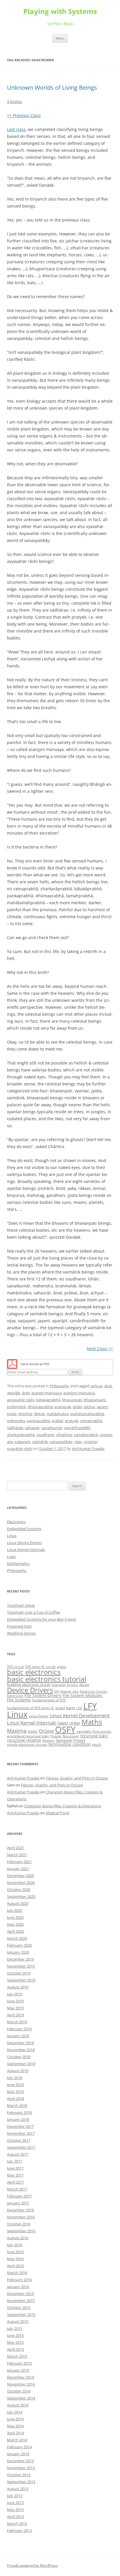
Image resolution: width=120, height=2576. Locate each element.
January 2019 (18, 2036)
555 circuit (15, 1667)
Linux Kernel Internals (26, 1550)
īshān (77, 1407)
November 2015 (21, 2301)
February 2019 (19, 2029)
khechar (25, 1414)
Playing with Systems (60, 11)
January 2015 (18, 2370)
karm (71, 1708)
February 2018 (19, 2112)
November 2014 (21, 2384)
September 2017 (21, 2147)
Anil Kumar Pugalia (88, 1449)
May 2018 (15, 2092)
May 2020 (15, 1924)
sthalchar (64, 1435)
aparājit (14, 1393)
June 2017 (15, 2168)
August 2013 (18, 2489)
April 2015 (15, 2349)
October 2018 (19, 2057)
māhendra (16, 1421)
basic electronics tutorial (47, 1679)
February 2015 (19, 2363)
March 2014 (17, 2440)
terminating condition (70, 1744)
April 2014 (15, 2433)
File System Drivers (43, 1695)
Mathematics (18, 1563)
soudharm (45, 1435)
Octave (46, 1731)
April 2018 (15, 2098)
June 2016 (15, 2252)
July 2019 (15, 1994)
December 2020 (20, 1876)
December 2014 (20, 2377)
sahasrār (32, 1428)
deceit (84, 1685)
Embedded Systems (24, 1529)
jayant (102, 1407)
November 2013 (21, 2468)
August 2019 (18, 1987)
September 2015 (21, 2314)
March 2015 (17, 2356)
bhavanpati (72, 1400)
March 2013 (17, 2523)
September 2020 (21, 1896)
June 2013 (15, 2503)
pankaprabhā (38, 1421)
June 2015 (15, 2335)
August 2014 (18, 2405)
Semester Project (71, 1740)
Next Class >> (100, 1349)
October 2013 (19, 2475)
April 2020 (15, 1931)
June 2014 (15, 2419)
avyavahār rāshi (21, 1400)
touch (97, 1744)
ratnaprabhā (91, 1421)
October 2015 (19, 2307)
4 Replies (15, 102)
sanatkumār (52, 1428)
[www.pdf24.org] (12, 1364)
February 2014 (19, 2447)
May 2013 (15, 2510)
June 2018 (15, 2085)
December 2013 (20, 2461)
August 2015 (18, 2321)
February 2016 (19, 2280)
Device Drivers (30, 1690)
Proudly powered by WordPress (32, 2565)
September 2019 (21, 1980)
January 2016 (18, 2287)
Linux (12, 1536)
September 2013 (21, 2482)
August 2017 (18, 2154)
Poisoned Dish (19, 1626)
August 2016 (18, 2238)
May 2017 (15, 2175)
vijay (78, 1442)
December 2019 (20, 1959)
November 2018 (21, 2050)
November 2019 (21, 1966)
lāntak (39, 1414)
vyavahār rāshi (20, 1449)
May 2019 (15, 2008)
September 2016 (21, 2231)
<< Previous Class (24, 115)
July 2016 (15, 2245)
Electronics (16, 1522)
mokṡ (33, 1731)
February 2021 (19, 1862)
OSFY (65, 1730)
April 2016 (15, 2266)
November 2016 (21, 2217)
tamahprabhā (86, 1435)
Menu (60, 38)
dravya (66, 1691)
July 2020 (15, 1910)
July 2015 (15, 2328)
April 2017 (15, 2182)
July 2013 (15, 2496)
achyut (97, 1386)
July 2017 (15, 2161)
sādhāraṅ (15, 1428)
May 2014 (15, 2426)
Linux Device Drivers (24, 1543)
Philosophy (60, 1386)
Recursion (71, 1736)
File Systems (19, 1700)
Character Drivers (65, 1685)
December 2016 (20, 2210)
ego (76, 1691)
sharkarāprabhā (21, 1435)
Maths (92, 1722)
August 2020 (18, 1903)
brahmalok (16, 1407)
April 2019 (15, 2015)
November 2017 (21, 2133)
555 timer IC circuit (40, 1667)
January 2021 (18, 1869)
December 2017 (20, 2126)
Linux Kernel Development (80, 1715)
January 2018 (18, 2119)
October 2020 (19, 1889)
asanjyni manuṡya (79, 1393)
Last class (16, 129)
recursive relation (24, 1740)
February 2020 (19, 1945)
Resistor (49, 1741)
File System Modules (83, 1695)
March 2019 (17, 2022)
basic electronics (34, 1672)
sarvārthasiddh (77, 1428)
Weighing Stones (21, 1633)
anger (62, 1667)
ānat (108, 1386)
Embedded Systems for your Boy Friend (41, 1619)
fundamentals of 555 (49, 1700)
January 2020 (18, 1952)
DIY (57, 1691)
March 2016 (17, 2273)
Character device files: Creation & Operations (63, 1806)
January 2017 (18, 2203)
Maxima (17, 1731)
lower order (69, 1723)
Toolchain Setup (21, 1605)
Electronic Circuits (93, 1691)
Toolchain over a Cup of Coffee (33, 1612)
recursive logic (94, 1736)
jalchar (90, 1407)
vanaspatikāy (61, 1442)
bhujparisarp (95, 1400)
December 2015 (20, 2294)
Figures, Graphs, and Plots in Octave (77, 1778)
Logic (12, 1557)
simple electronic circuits (27, 1744)
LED (79, 1708)
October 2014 (19, 2391)
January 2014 (18, 2454)
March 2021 (17, 1855)
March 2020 (17, 1938)
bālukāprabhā (48, 1400)
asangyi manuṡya (46, 1393)
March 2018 (17, 2105)
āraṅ (26, 1393)
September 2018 (21, 2064)
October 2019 (19, 1973)
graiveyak (63, 1407)
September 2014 (21, 2398)
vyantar (91, 1442)
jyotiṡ (12, 1414)
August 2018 (18, 2071)
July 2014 (15, 2412)
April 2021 (15, 1848)
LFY (90, 1706)
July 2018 (15, 2078)
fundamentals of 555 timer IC (31, 1708)
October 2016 (19, 2224)
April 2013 (15, 2516)
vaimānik (40, 1442)
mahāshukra (58, 1414)
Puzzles (56, 1736)
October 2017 (19, 2140)
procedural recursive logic (28, 1736)
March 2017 (17, 2189)
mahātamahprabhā (87, 1414)
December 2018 (20, 2043)
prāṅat (58, 1421)
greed (60, 1708)
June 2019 (15, 2001)
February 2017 (19, 2196)
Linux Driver (39, 1716)
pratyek (72, 1421)
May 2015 (15, 2342)
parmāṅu (84, 1731)
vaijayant (22, 1442)
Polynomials (102, 1732)
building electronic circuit (29, 1685)
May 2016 (15, 2259)
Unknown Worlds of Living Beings (52, 88)
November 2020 (21, 1883)
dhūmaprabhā (40, 1407)
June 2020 (15, 1917)
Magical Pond (57, 1813)
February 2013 (19, 2530)
